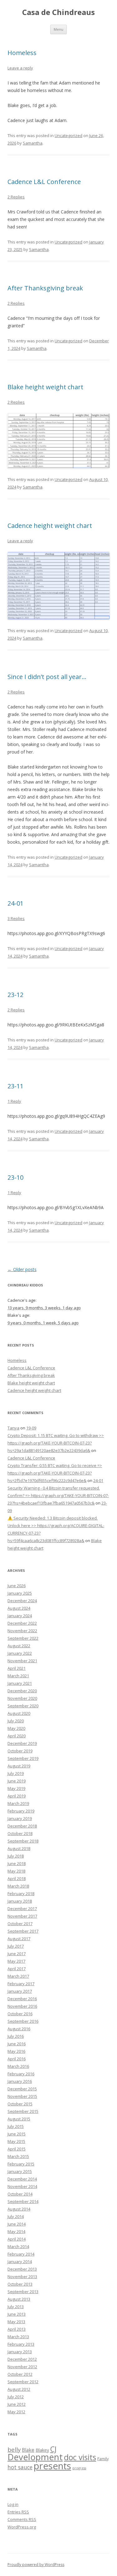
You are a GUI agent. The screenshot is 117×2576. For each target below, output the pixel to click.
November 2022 (22, 1631)
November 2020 (22, 1698)
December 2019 (22, 1743)
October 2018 (20, 1833)
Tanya (13, 1428)
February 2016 (21, 2074)
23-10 (15, 1177)
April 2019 (17, 1796)
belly (14, 2450)
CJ (53, 2449)
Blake (28, 2450)
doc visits (80, 2457)
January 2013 (20, 2352)
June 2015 (17, 2134)
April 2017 (17, 1969)
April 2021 (17, 1668)
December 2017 (22, 1909)
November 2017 (22, 1916)
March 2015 (18, 2156)
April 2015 (17, 2149)
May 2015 (16, 2141)
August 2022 (19, 1646)
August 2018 (19, 1848)
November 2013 (22, 2277)
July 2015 (16, 2126)
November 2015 (22, 2096)
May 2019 (16, 1788)
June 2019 (17, 1781)
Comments (22, 2519)
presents (52, 2466)
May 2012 (16, 2412)
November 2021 (22, 1661)
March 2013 (18, 2337)
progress (79, 2468)
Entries (18, 2512)
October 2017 (20, 1924)
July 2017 (16, 1946)
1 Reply (14, 1101)
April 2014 (17, 2239)
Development (35, 2457)
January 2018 (20, 1901)
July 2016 (16, 2036)
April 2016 (17, 2059)
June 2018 (17, 1863)
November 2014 (22, 2186)
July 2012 (16, 2397)
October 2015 (20, 2104)
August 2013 (19, 2299)
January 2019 (20, 1818)
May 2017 (16, 1961)
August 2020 (19, 1713)
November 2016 (22, 2006)
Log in (13, 2504)
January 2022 (20, 1653)
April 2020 (17, 1736)
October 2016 (20, 2014)
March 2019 (18, 1803)
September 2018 (23, 1841)
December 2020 (22, 1691)
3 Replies (16, 918)
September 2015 (23, 2111)
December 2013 (22, 2269)
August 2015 (19, 2119)
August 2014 (19, 2209)
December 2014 (22, 2179)
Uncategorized (68, 135)
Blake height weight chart (45, 387)
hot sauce (20, 2467)
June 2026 (17, 1586)
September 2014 (23, 2201)
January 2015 (20, 2171)
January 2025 (20, 1593)
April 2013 (17, 2329)
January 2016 (20, 2081)
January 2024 (20, 1616)
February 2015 (21, 2164)
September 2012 (23, 2382)
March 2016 (18, 2066)
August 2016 (19, 2029)
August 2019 (19, 1766)
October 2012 (20, 2374)
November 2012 (22, 2367)
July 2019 (16, 1773)
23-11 (15, 1086)
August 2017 (19, 1939)
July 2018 (16, 1856)
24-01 (15, 903)
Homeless (22, 53)
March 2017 (18, 1976)
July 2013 (16, 2307)
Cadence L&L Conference (44, 182)
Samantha (33, 143)
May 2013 (16, 2322)
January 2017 (20, 1991)
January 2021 (20, 1683)
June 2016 (17, 2044)
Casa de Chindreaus (58, 12)
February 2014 (21, 2254)
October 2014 (20, 2194)
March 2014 (18, 2246)
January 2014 (20, 2262)
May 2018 (16, 1871)
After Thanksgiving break (45, 288)
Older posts (22, 1269)
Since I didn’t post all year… (47, 677)
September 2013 (23, 2292)
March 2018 (18, 1886)
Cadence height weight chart (50, 526)
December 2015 (22, 2089)
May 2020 (16, 1728)
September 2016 (23, 2021)
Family (103, 2459)
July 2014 (16, 2216)
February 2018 (21, 1894)
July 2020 (16, 1721)
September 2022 (23, 1638)
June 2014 (17, 2224)
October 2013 (20, 2284)
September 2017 (23, 1931)
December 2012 (22, 2359)
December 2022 (22, 1623)
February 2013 (21, 2344)
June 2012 (17, 2404)
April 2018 (17, 1878)
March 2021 (18, 1676)
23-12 (15, 995)
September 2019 (23, 1758)
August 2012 (19, 2389)
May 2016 (16, 2051)
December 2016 (22, 1999)
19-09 (31, 1428)
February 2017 (21, 1984)
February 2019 (21, 1811)
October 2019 (20, 1751)
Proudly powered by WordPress (36, 2565)
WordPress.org (22, 2527)
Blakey (42, 2450)
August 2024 (19, 1608)
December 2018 (22, 1826)
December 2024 (22, 1601)
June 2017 (17, 1954)
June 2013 (17, 2314)
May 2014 (16, 2231)
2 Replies (16, 197)
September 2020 (23, 1706)
